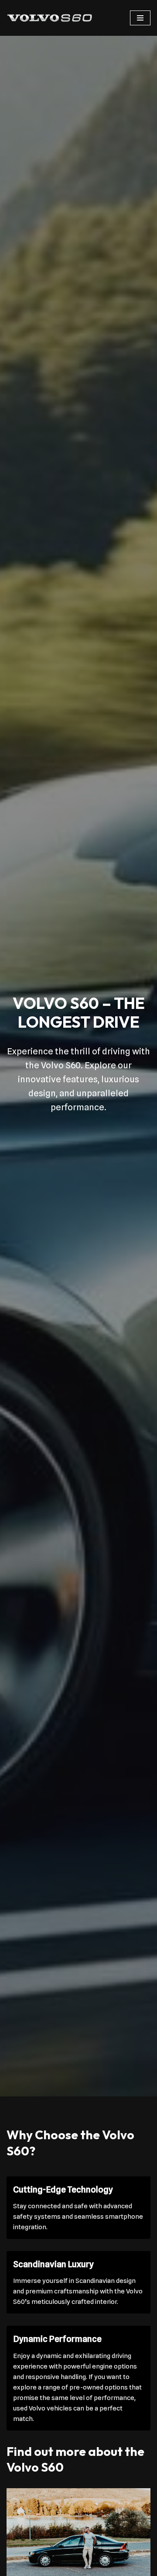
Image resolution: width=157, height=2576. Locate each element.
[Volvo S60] (50, 18)
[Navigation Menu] (140, 18)
